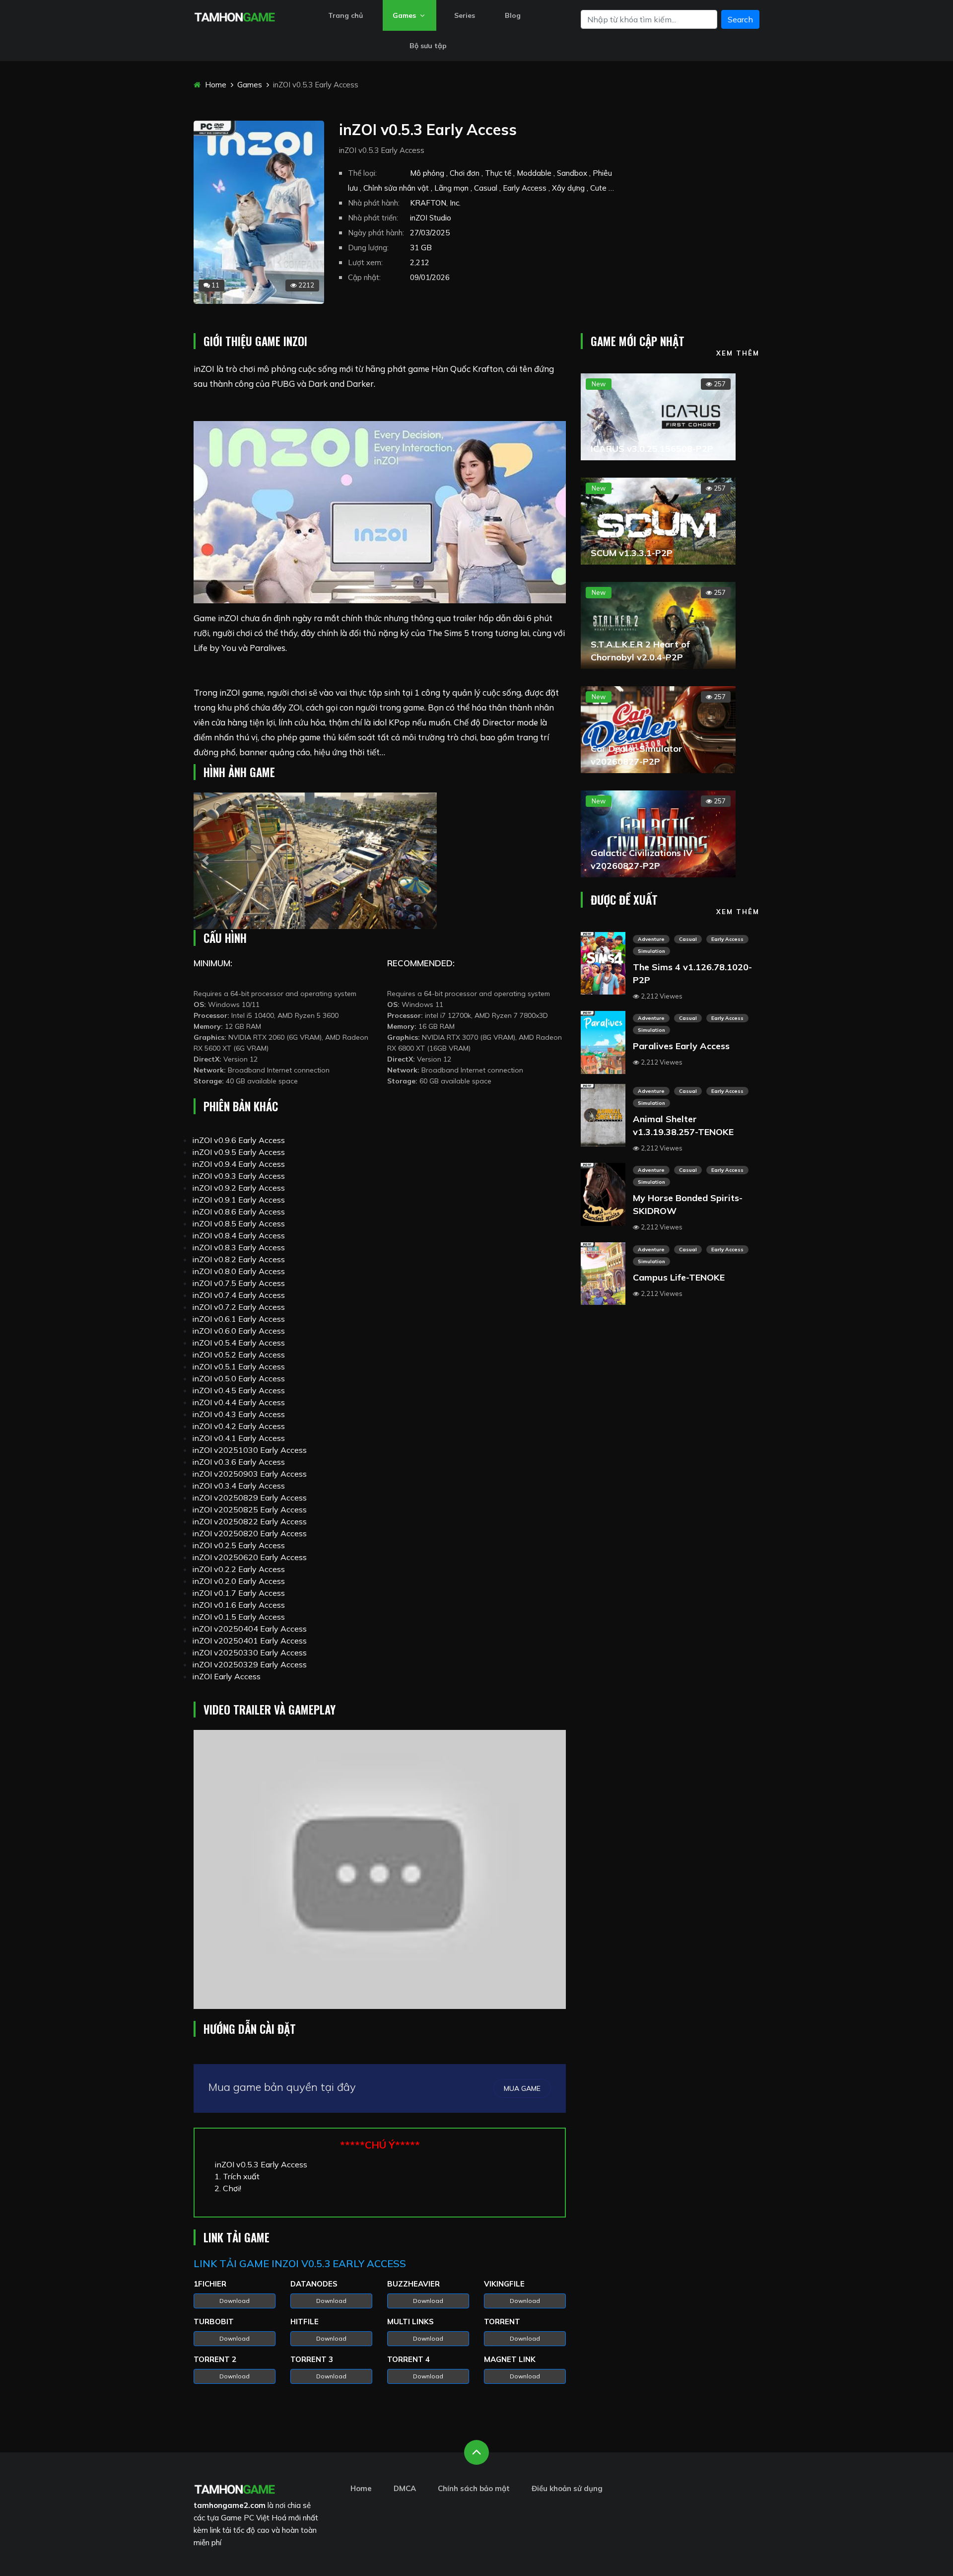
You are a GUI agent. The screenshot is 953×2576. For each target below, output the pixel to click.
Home (215, 85)
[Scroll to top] (476, 2452)
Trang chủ (345, 15)
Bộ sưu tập (428, 46)
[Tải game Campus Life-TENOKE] (603, 1273)
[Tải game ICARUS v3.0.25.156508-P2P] (658, 416)
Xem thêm (738, 353)
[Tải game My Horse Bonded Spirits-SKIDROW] (603, 1194)
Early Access (727, 939)
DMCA (405, 2488)
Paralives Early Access (681, 1046)
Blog (513, 15)
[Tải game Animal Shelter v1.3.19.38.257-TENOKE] (603, 1114)
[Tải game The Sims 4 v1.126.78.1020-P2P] (603, 962)
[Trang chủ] (235, 2488)
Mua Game (522, 2088)
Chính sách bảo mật (474, 2488)
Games (405, 15)
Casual (688, 939)
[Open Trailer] (380, 1870)
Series (465, 15)
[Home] (235, 16)
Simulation (651, 951)
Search (740, 19)
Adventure (651, 939)
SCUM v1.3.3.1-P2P (632, 553)
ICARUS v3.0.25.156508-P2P (652, 449)
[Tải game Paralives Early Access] (603, 1042)
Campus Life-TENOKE (679, 1277)
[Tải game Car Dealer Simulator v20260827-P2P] (658, 728)
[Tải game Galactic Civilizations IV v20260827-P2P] (658, 833)
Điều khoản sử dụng (567, 2488)
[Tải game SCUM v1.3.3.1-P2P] (658, 520)
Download (235, 2301)
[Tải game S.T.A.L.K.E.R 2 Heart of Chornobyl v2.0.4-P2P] (658, 624)
